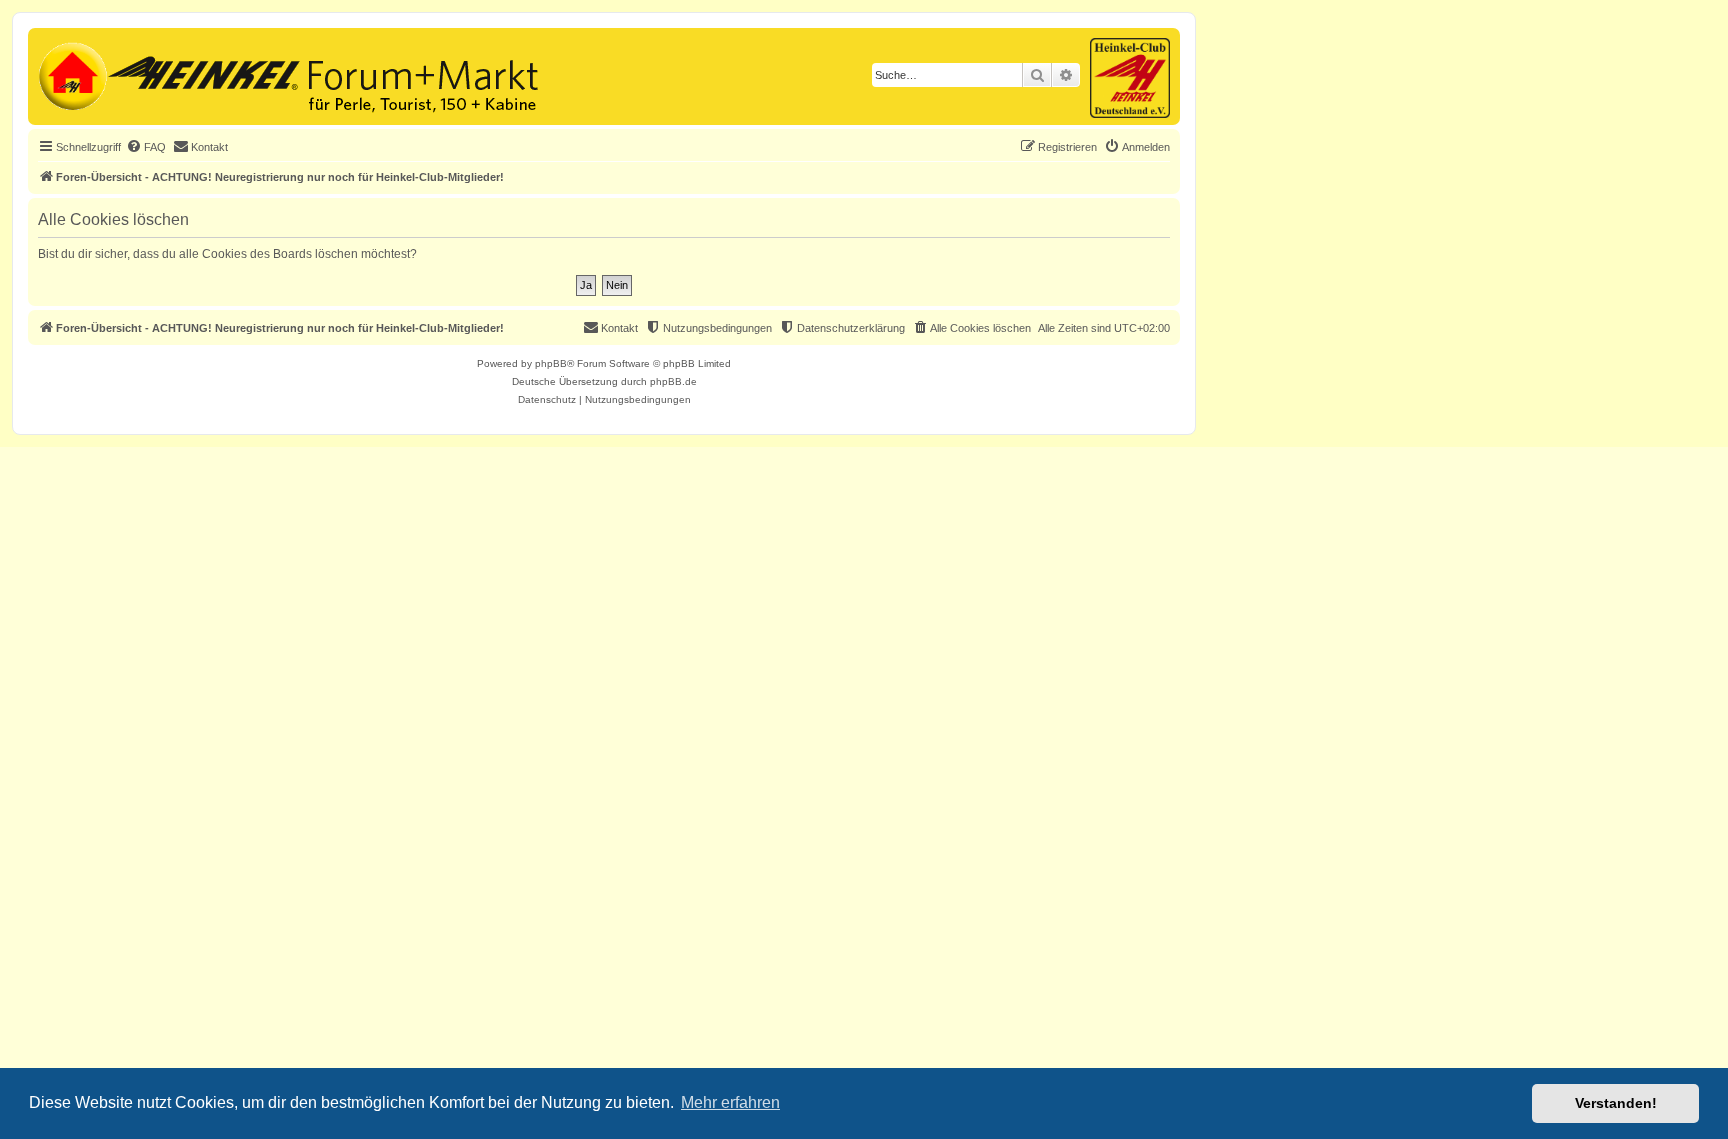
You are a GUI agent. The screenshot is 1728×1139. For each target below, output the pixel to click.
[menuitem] (146, 147)
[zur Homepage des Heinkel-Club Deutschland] (70, 74)
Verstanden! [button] (1616, 1103)
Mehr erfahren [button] (730, 1102)
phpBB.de (673, 381)
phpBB (551, 363)
